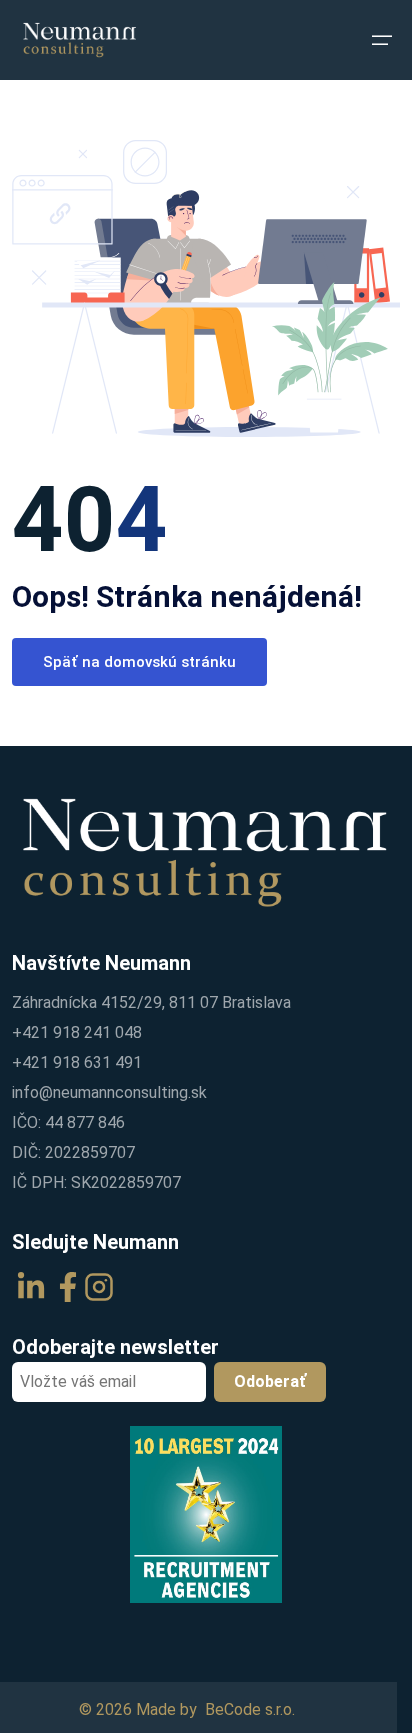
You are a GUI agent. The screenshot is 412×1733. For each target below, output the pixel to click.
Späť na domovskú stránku (139, 662)
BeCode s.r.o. (250, 1709)
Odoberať (270, 1381)
